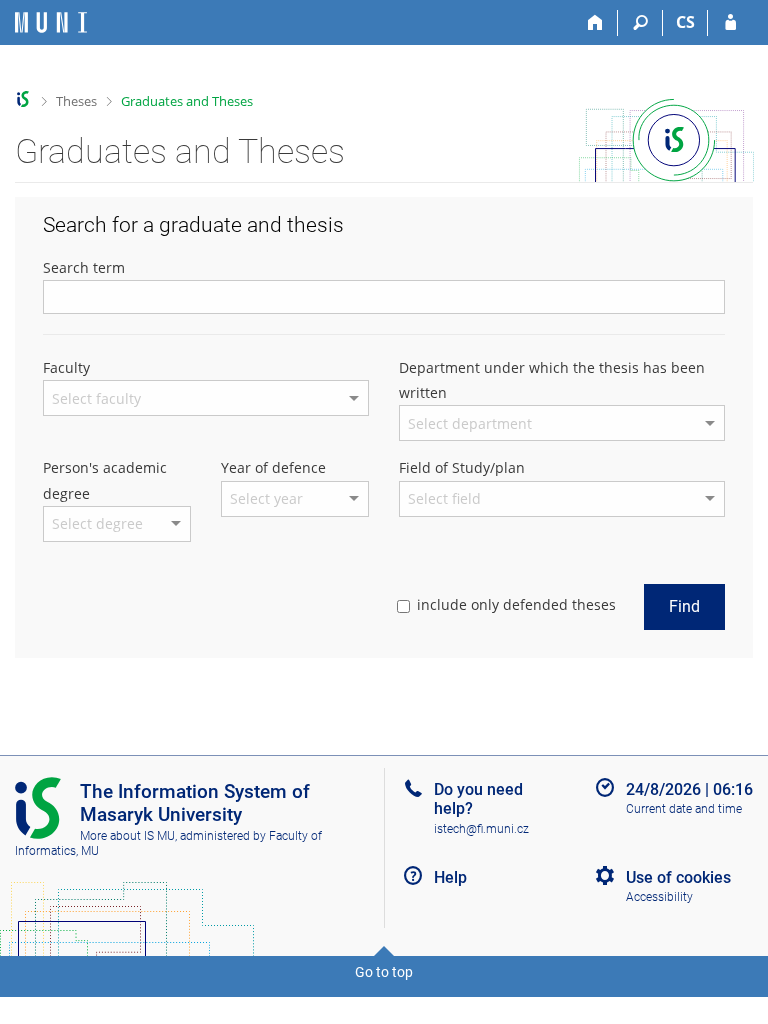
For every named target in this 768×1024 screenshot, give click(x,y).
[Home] (595, 23)
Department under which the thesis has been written (552, 380)
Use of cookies (678, 877)
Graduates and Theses (187, 101)
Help (450, 877)
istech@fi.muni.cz (481, 829)
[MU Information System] (23, 99)
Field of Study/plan (462, 467)
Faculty (66, 367)
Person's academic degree (105, 480)
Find (684, 606)
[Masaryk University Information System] (51, 22)
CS (685, 22)
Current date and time (684, 809)
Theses (76, 101)
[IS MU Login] (730, 23)
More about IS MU (127, 836)
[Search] (640, 23)
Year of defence (273, 467)
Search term (84, 267)
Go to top (384, 972)
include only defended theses (516, 604)
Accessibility (659, 897)
